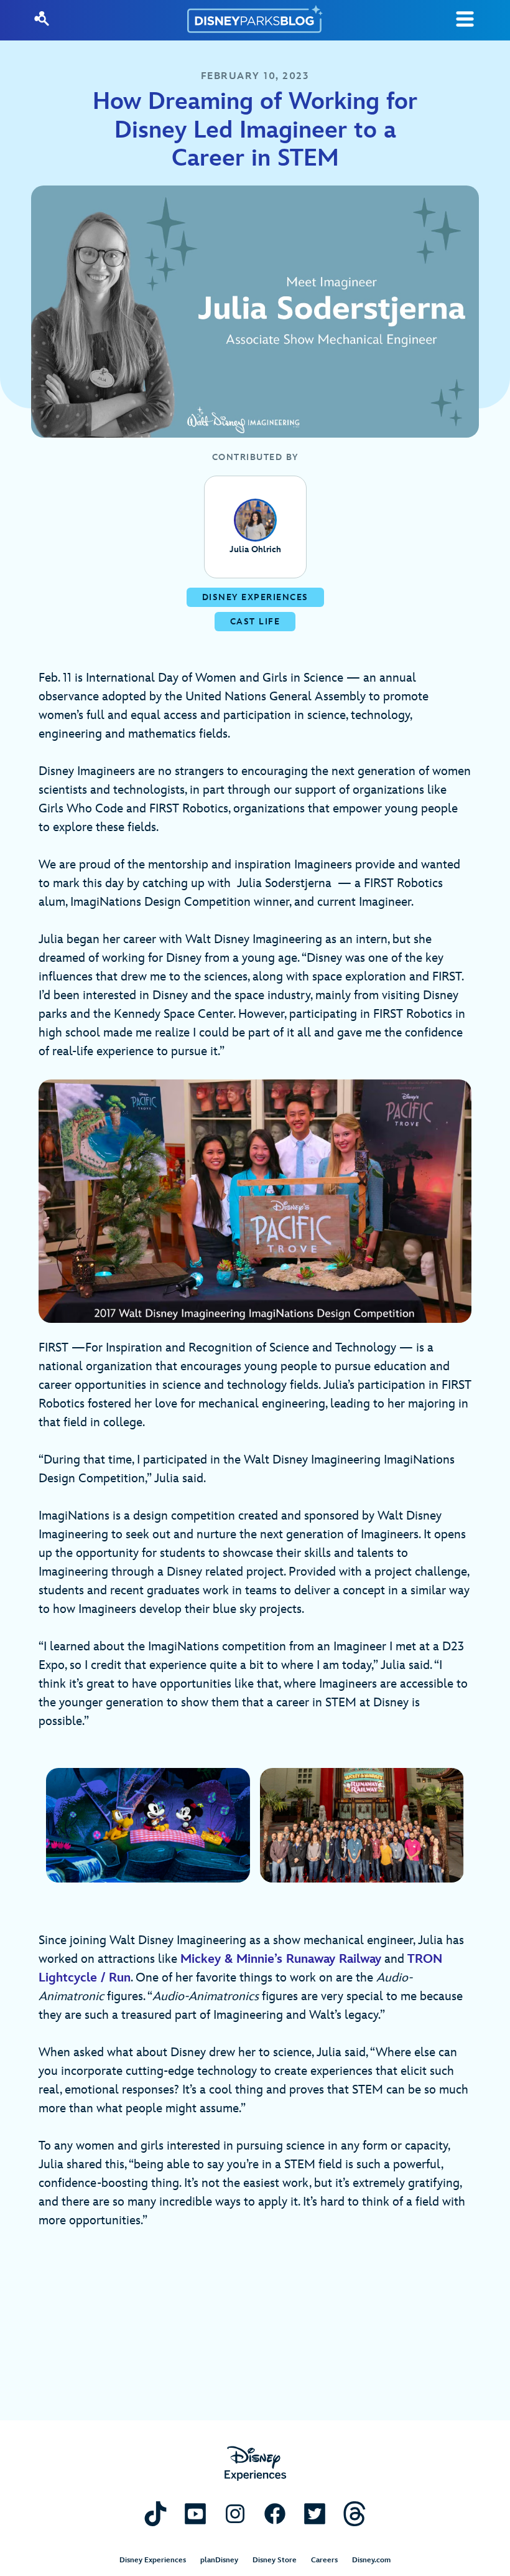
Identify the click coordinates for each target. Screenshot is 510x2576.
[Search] (42, 19)
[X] (315, 2513)
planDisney (219, 2560)
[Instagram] (235, 2513)
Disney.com (371, 2560)
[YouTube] (195, 2513)
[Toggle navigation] (465, 19)
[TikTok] (155, 2513)
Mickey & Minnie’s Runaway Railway (281, 1959)
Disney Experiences (153, 2560)
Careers (324, 2560)
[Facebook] (275, 2513)
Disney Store (275, 2560)
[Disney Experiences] (255, 2464)
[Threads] (355, 2513)
